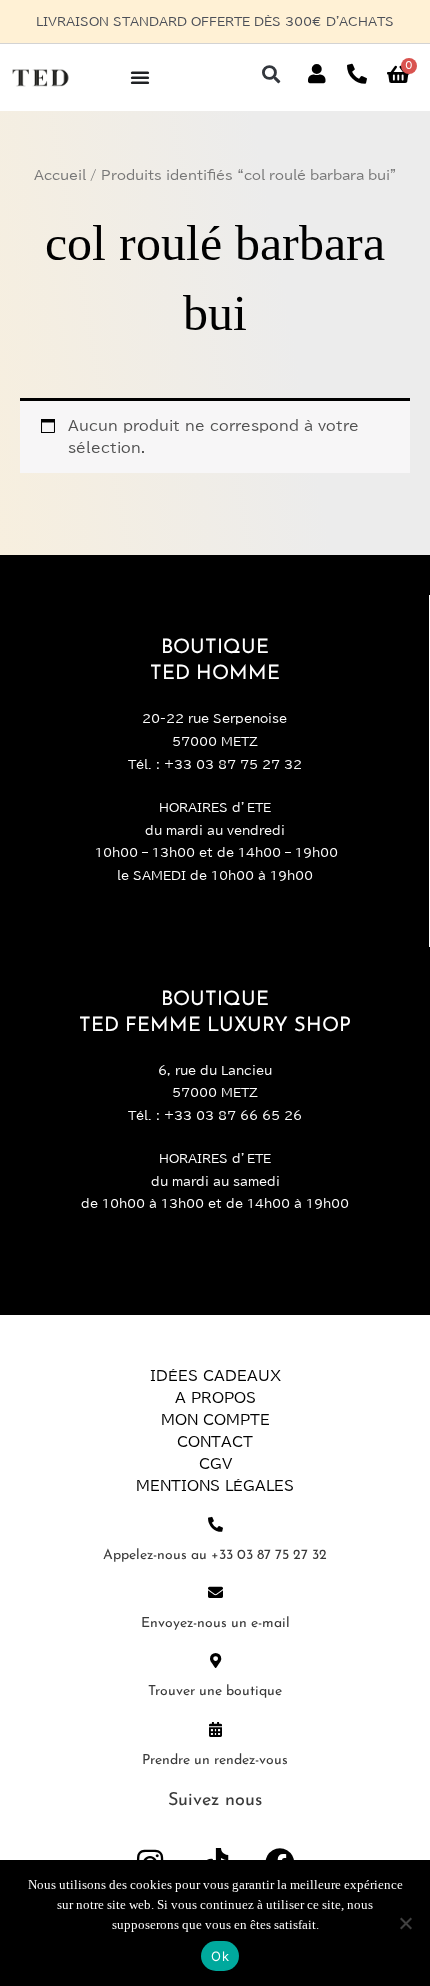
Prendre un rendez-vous (215, 1760)
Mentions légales (215, 1486)
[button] (270, 74)
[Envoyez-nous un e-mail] (215, 1592)
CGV (215, 1464)
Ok (220, 1956)
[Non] (405, 1923)
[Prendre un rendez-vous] (215, 1729)
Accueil (60, 175)
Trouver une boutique (215, 1691)
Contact (215, 1442)
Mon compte (215, 1420)
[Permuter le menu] (140, 77)
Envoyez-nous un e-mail (215, 1623)
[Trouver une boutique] (215, 1660)
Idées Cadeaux (215, 1376)
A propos (215, 1398)
